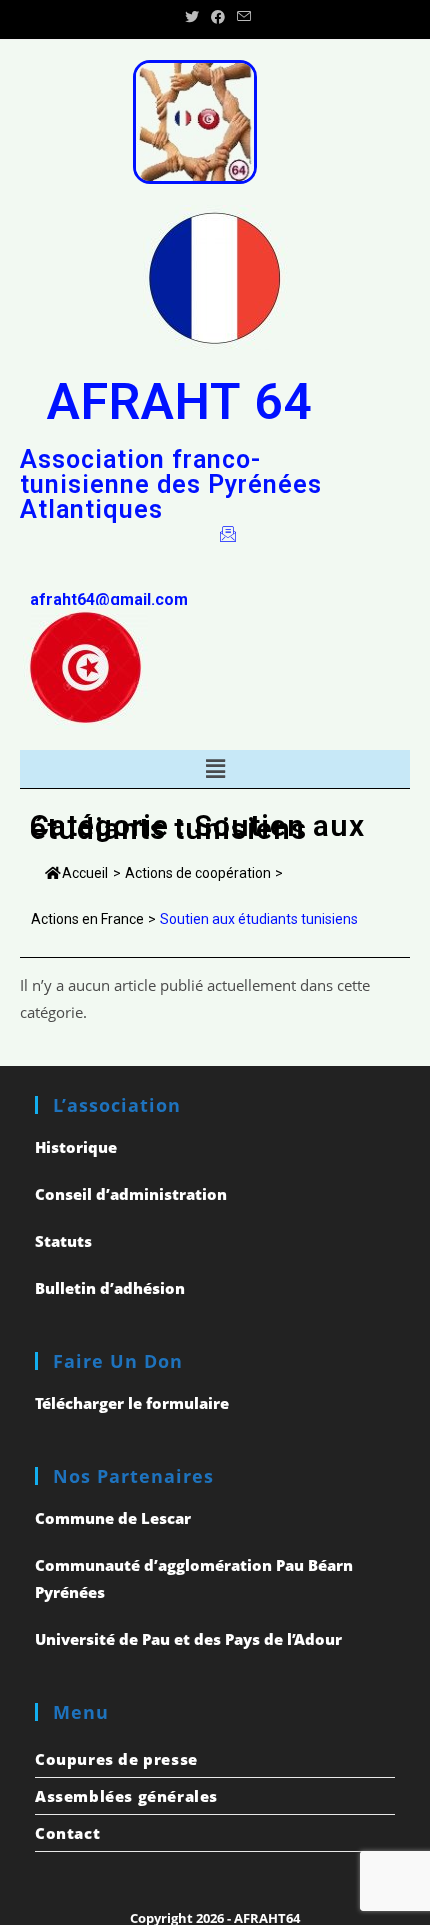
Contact (67, 1833)
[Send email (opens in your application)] (241, 17)
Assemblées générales (126, 1796)
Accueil (85, 873)
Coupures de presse (116, 1759)
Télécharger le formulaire (132, 1403)
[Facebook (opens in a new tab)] (218, 17)
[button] (215, 769)
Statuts (63, 1241)
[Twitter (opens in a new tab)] (192, 17)
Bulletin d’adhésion (110, 1288)
